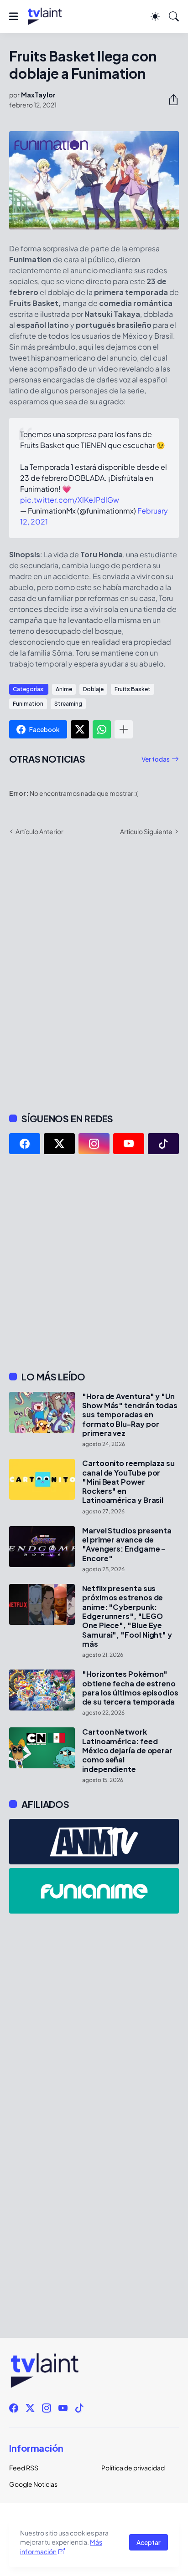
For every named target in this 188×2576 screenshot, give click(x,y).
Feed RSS (24, 2468)
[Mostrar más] (124, 729)
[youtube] (129, 1144)
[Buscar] (174, 16)
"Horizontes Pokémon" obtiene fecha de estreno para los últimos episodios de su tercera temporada (130, 1688)
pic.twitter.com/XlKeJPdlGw (70, 500)
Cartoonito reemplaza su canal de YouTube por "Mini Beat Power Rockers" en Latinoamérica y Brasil (128, 1482)
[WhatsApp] (102, 729)
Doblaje (93, 689)
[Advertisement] (94, 1263)
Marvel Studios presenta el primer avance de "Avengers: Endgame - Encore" (127, 1545)
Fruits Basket (133, 689)
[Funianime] (94, 1891)
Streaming (68, 704)
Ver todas (156, 759)
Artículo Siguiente (146, 831)
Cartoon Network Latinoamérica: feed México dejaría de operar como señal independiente (127, 1750)
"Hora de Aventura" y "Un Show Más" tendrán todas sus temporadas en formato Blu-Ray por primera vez (130, 1415)
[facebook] (25, 1144)
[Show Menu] (13, 16)
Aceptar (149, 2542)
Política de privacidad (133, 2468)
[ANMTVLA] (94, 1842)
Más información (61, 2547)
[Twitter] (80, 729)
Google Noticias (33, 2484)
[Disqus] (94, 973)
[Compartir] (170, 100)
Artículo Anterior (39, 831)
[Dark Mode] (155, 16)
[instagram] (94, 1144)
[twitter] (59, 1144)
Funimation (28, 704)
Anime (64, 689)
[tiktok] (163, 1144)
